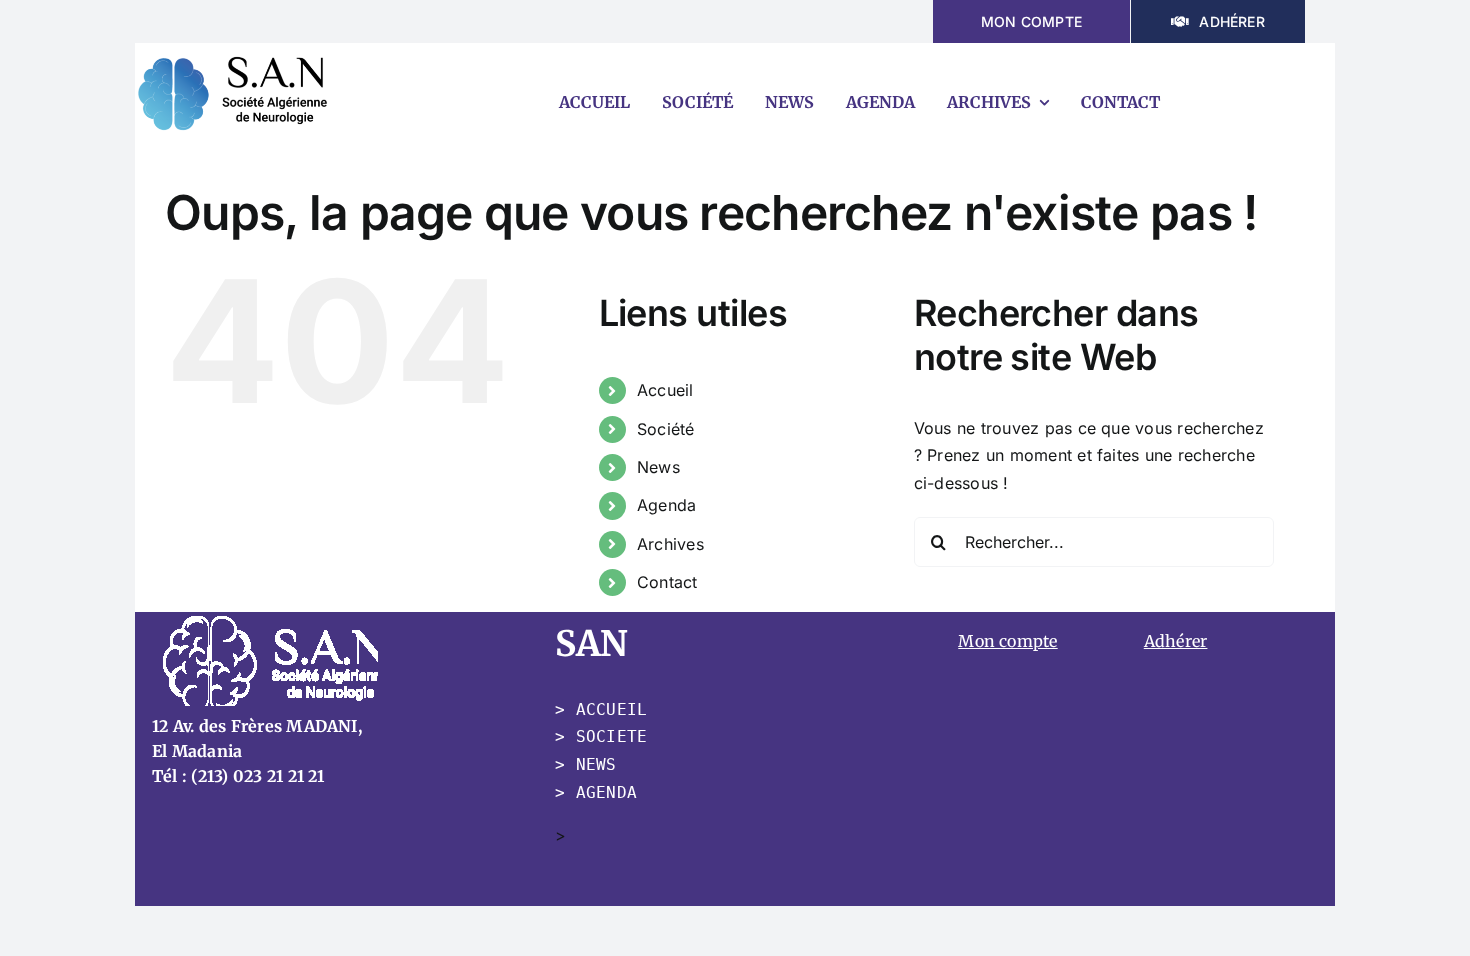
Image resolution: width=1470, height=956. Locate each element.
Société (666, 429)
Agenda (666, 505)
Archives (670, 544)
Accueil (665, 390)
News (658, 467)
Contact (667, 582)
